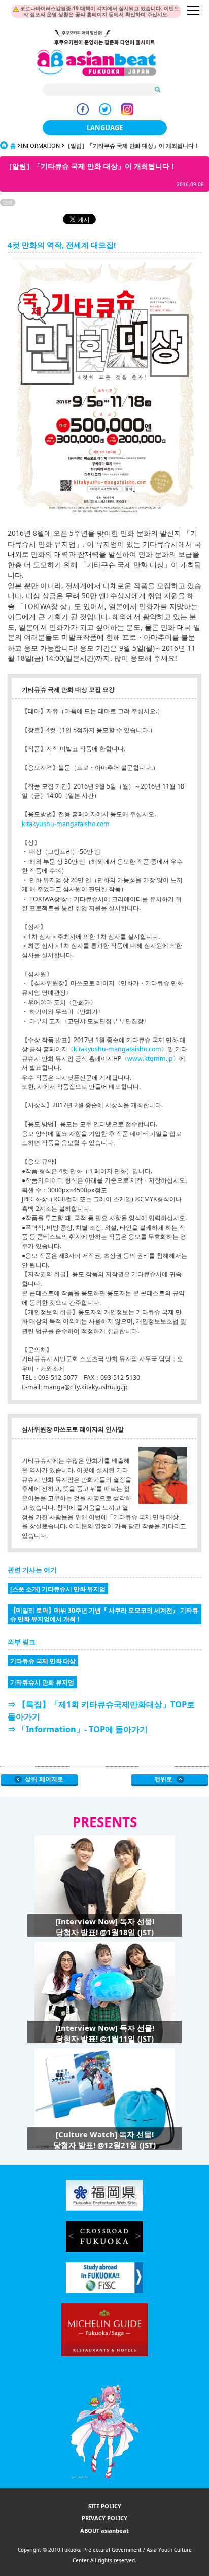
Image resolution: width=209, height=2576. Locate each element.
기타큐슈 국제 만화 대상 (43, 1661)
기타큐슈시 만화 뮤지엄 (42, 1682)
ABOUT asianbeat (104, 2531)
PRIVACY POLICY (104, 2518)
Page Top (170, 1780)
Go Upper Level (39, 1780)
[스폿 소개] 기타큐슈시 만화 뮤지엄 (58, 1589)
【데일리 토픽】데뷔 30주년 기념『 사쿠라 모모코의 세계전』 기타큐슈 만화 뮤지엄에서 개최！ (104, 1614)
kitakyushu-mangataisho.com (66, 824)
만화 (8, 202)
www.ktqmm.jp (150, 1059)
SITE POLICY (105, 2506)
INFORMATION (40, 145)
